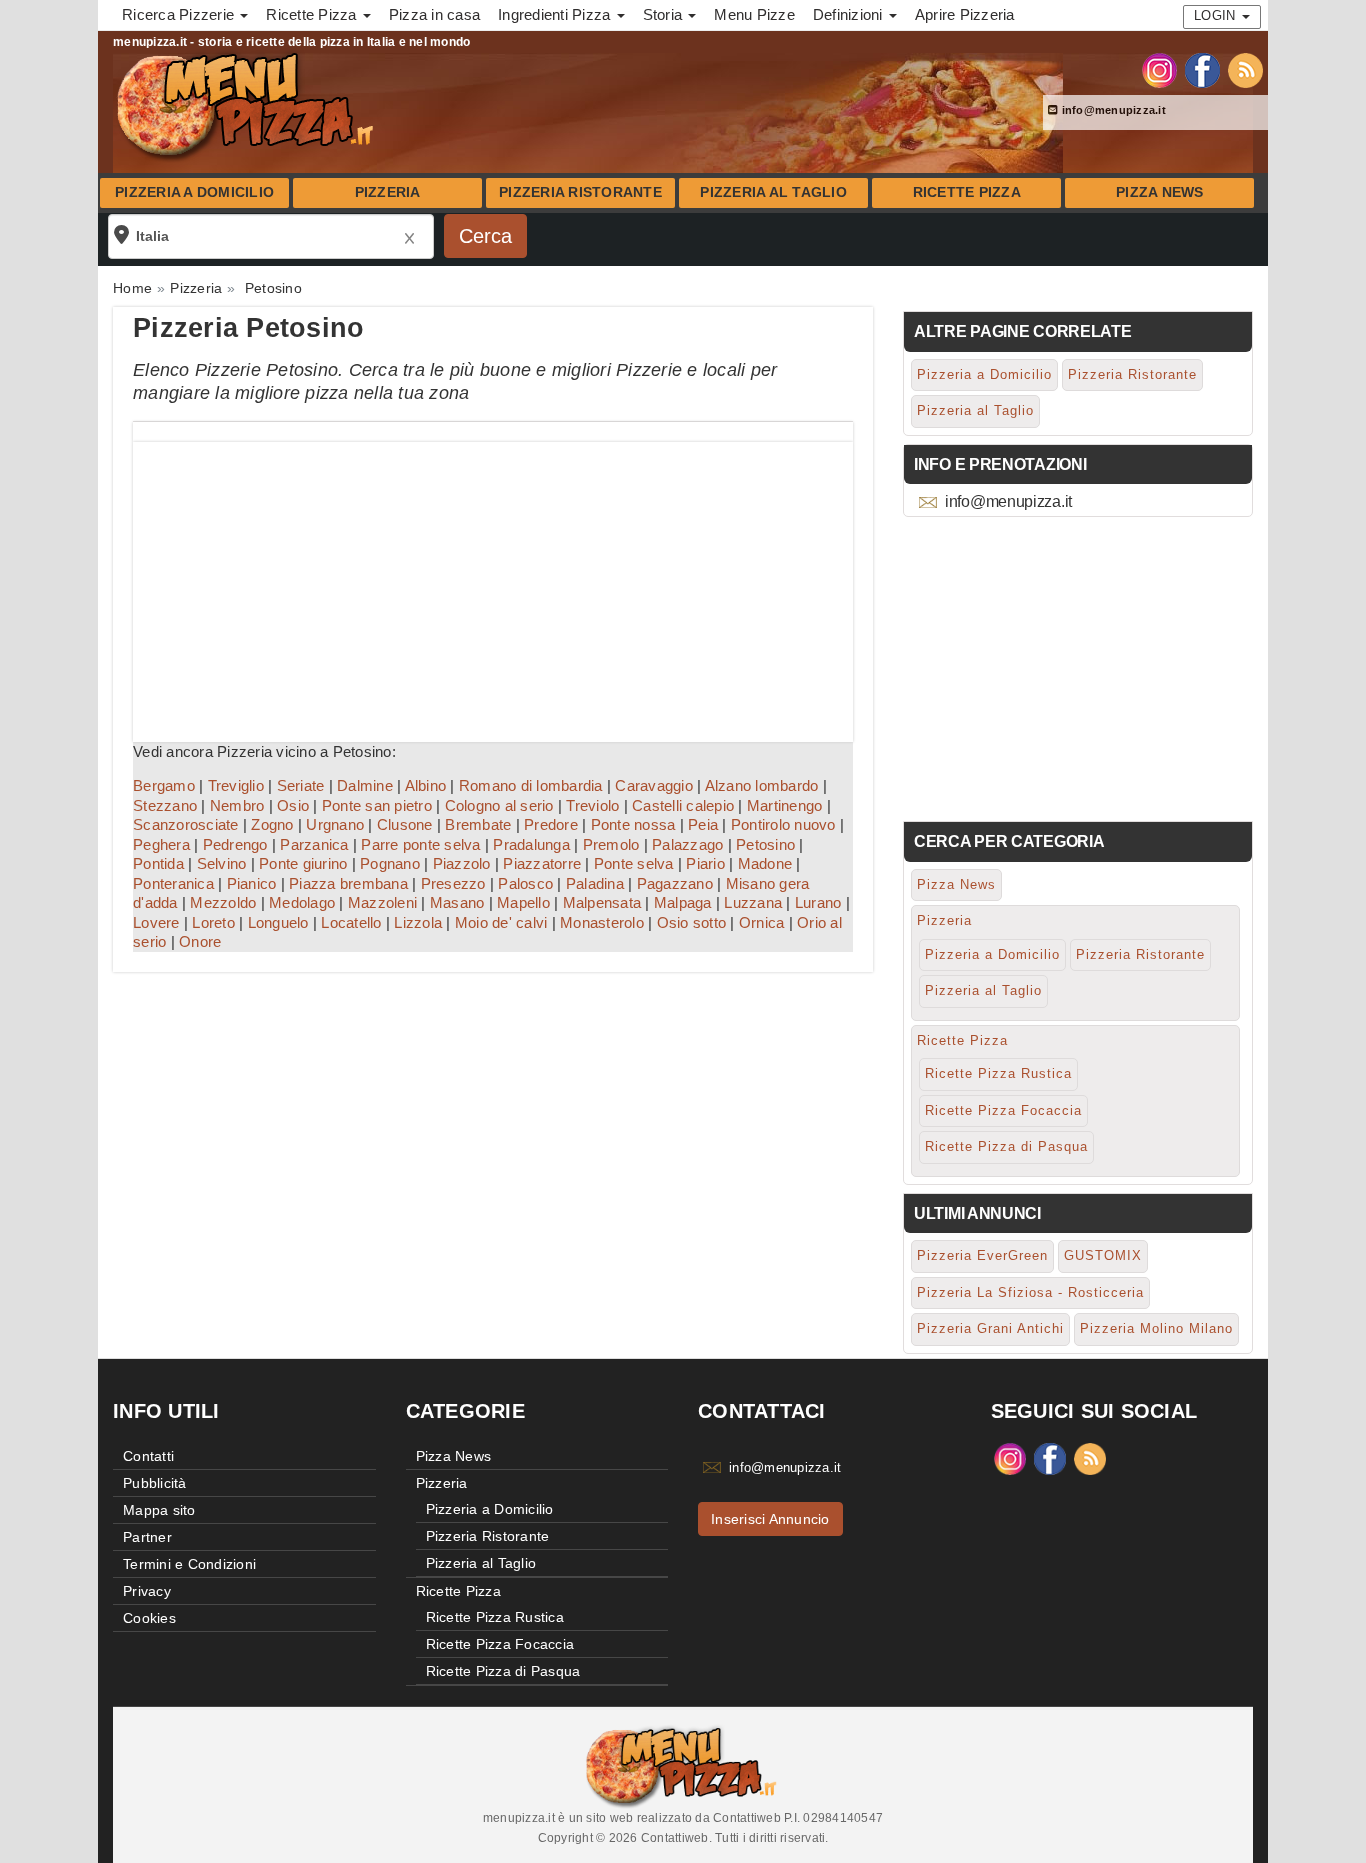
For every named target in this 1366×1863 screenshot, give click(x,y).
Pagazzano (675, 883)
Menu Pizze (754, 14)
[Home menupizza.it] (247, 104)
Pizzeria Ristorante (580, 192)
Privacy (147, 1591)
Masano (457, 902)
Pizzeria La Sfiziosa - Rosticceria (1030, 1292)
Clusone (405, 824)
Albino (426, 785)
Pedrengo (235, 844)
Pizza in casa (434, 14)
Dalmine (365, 785)
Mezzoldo (223, 902)
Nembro (237, 805)
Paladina (595, 883)
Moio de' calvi (501, 922)
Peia (703, 824)
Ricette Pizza (967, 192)
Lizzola (418, 922)
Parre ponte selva (420, 844)
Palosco (525, 883)
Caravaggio (654, 785)
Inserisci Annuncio (770, 1519)
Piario (705, 863)
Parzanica (314, 844)
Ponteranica (173, 883)
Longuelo (278, 922)
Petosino (765, 844)
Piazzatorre (542, 863)
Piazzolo (462, 863)
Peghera (161, 844)
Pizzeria (388, 192)
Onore (200, 941)
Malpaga (683, 902)
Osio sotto (692, 922)
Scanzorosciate (186, 824)
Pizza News (1160, 192)
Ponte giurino (303, 863)
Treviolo (592, 805)
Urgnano (335, 824)
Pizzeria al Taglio (773, 192)
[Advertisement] (493, 582)
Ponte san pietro (377, 805)
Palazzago (687, 844)
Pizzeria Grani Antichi (990, 1328)
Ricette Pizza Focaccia (1003, 1110)
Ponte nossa (633, 824)
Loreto (213, 922)
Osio (293, 805)
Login (1217, 15)
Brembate (478, 824)
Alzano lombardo (762, 785)
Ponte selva (634, 863)
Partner (147, 1537)
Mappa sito (159, 1510)
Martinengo (785, 805)
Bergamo (164, 785)
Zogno (272, 824)
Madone (765, 863)
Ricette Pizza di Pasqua (1006, 1146)
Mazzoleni (382, 902)
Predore (551, 824)
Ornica (762, 922)
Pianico (252, 883)
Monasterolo (602, 922)
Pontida (158, 863)
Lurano (818, 902)
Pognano (390, 863)
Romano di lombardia (531, 785)
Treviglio (236, 785)
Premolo (611, 844)
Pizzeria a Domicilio (194, 192)
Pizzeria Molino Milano (1156, 1328)
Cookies (149, 1618)
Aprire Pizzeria (965, 14)
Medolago (302, 902)
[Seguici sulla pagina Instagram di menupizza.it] (1159, 69)
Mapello (523, 902)
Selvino (222, 863)
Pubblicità (155, 1483)
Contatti (148, 1456)
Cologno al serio (499, 805)
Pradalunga (531, 844)
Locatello (351, 922)
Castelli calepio (683, 805)
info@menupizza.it (1112, 110)
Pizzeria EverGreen (982, 1255)
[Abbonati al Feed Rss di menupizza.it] (1245, 69)
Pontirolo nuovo (783, 824)
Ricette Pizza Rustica (998, 1073)
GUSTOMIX (1103, 1255)
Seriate (301, 785)
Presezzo (453, 883)
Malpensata (602, 902)
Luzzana (753, 902)
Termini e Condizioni (189, 1564)
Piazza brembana (348, 883)
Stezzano (165, 805)
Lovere (156, 922)
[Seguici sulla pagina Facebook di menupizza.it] (1202, 69)
